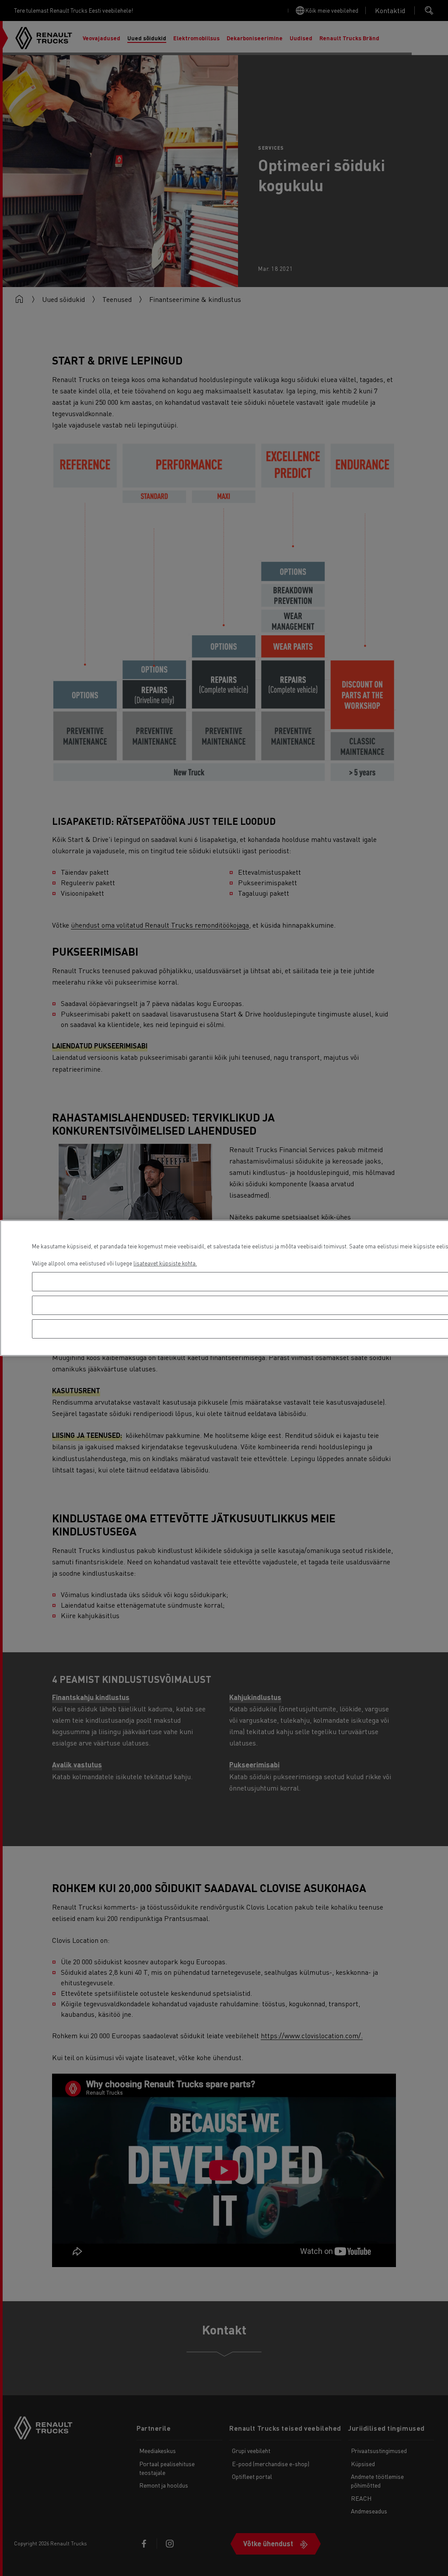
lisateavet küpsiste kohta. (165, 1263)
